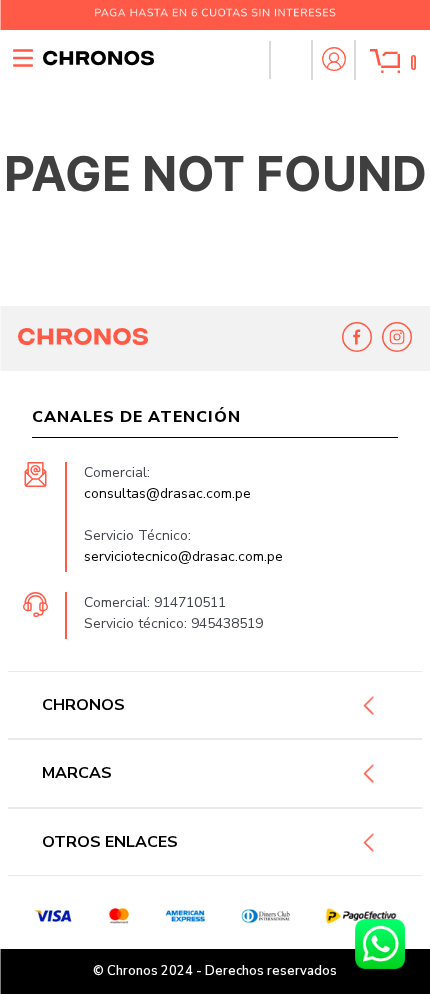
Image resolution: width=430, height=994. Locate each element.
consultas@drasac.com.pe (167, 493)
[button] (290, 60)
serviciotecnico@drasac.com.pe (183, 556)
